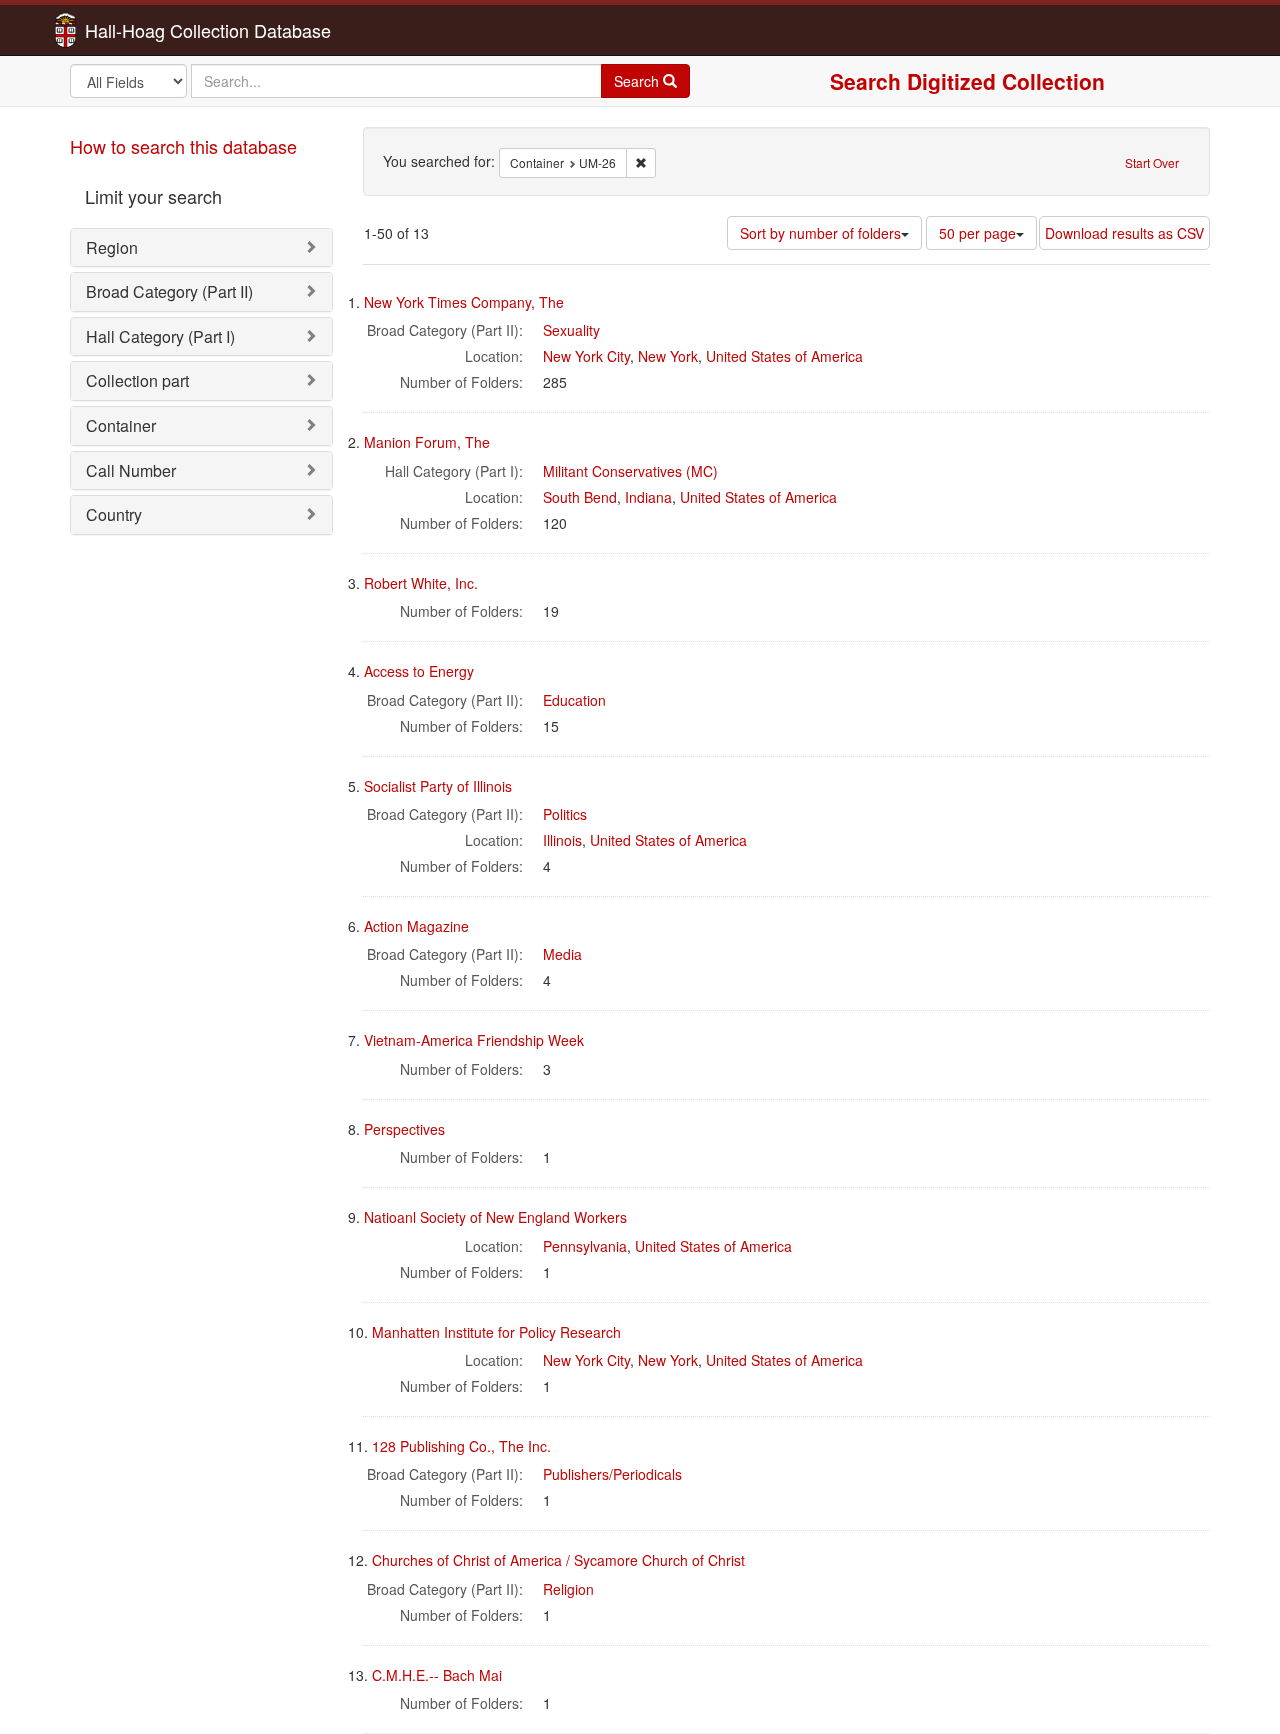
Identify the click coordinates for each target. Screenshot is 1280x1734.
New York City (586, 356)
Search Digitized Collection (967, 81)
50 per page (977, 233)
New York (668, 356)
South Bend (580, 497)
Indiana (648, 497)
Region (112, 247)
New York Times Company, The (464, 302)
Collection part (137, 380)
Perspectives (404, 1129)
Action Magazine (416, 926)
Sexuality (571, 330)
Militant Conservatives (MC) (630, 471)
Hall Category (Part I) (160, 336)
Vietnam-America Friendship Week (474, 1040)
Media (562, 954)
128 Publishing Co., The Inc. (461, 1446)
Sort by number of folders (820, 233)
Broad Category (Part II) (169, 291)
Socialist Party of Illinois (438, 786)
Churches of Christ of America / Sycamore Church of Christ (558, 1560)
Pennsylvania (585, 1246)
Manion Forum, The (427, 442)
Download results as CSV (1124, 233)
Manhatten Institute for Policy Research (496, 1332)
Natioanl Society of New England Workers (495, 1217)
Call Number (131, 470)
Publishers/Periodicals (612, 1474)
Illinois (562, 840)
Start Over (1152, 162)
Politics (565, 814)
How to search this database (183, 146)
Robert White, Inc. (421, 583)
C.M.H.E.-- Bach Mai (437, 1675)
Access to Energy (419, 671)
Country (114, 514)
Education (574, 700)
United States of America (784, 356)
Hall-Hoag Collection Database (145, 30)
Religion (568, 1589)
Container (121, 425)
